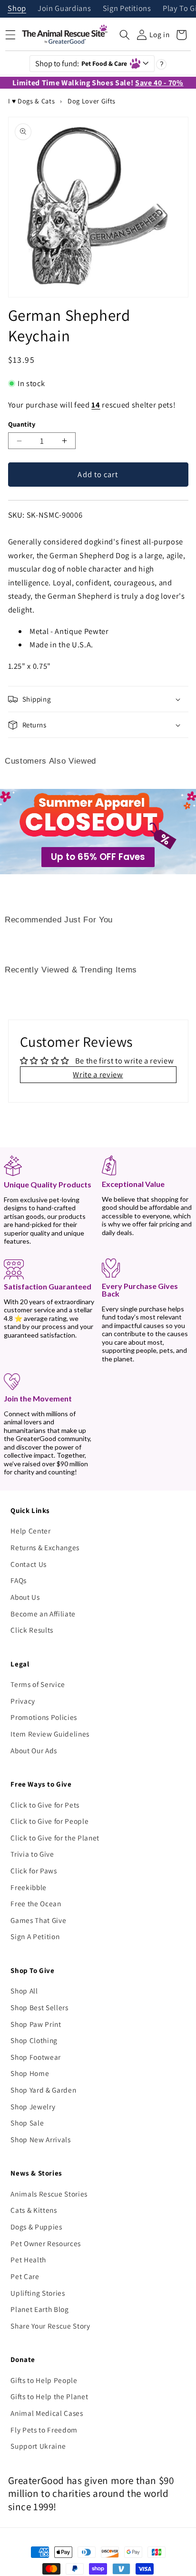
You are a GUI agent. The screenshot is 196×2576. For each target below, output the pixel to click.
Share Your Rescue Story (50, 2326)
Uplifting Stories (38, 2293)
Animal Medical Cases (47, 2413)
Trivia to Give (32, 1854)
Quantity (22, 424)
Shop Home (30, 2073)
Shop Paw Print (36, 2024)
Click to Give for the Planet (55, 1838)
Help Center (30, 1531)
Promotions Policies (44, 1717)
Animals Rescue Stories (49, 2194)
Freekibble (29, 1887)
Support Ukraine (38, 2446)
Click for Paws (34, 1871)
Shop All (24, 1991)
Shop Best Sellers (39, 2007)
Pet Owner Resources (46, 2243)
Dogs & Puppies (36, 2227)
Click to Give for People (49, 1821)
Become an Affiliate (43, 1614)
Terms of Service (38, 1684)
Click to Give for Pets (45, 1805)
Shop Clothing (34, 2040)
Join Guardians (64, 9)
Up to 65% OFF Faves (98, 857)
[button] (125, 35)
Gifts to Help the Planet (49, 2396)
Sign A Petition (35, 1936)
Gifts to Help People (44, 2380)
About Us (25, 1597)
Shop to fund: (81, 63)
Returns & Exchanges (45, 1547)
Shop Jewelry (33, 2106)
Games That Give (38, 1920)
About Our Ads (34, 1750)
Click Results (32, 1630)
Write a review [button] (98, 1074)
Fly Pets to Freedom (44, 2430)
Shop (17, 9)
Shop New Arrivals (40, 2139)
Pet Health (28, 2259)
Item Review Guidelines (50, 1734)
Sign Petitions (127, 9)
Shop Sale (27, 2123)
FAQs (19, 1580)
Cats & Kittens (34, 2210)
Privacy (23, 1701)
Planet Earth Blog (39, 2309)
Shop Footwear (36, 2057)
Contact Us (29, 1564)
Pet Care (25, 2276)
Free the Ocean (36, 1903)
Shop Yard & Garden (43, 2090)
